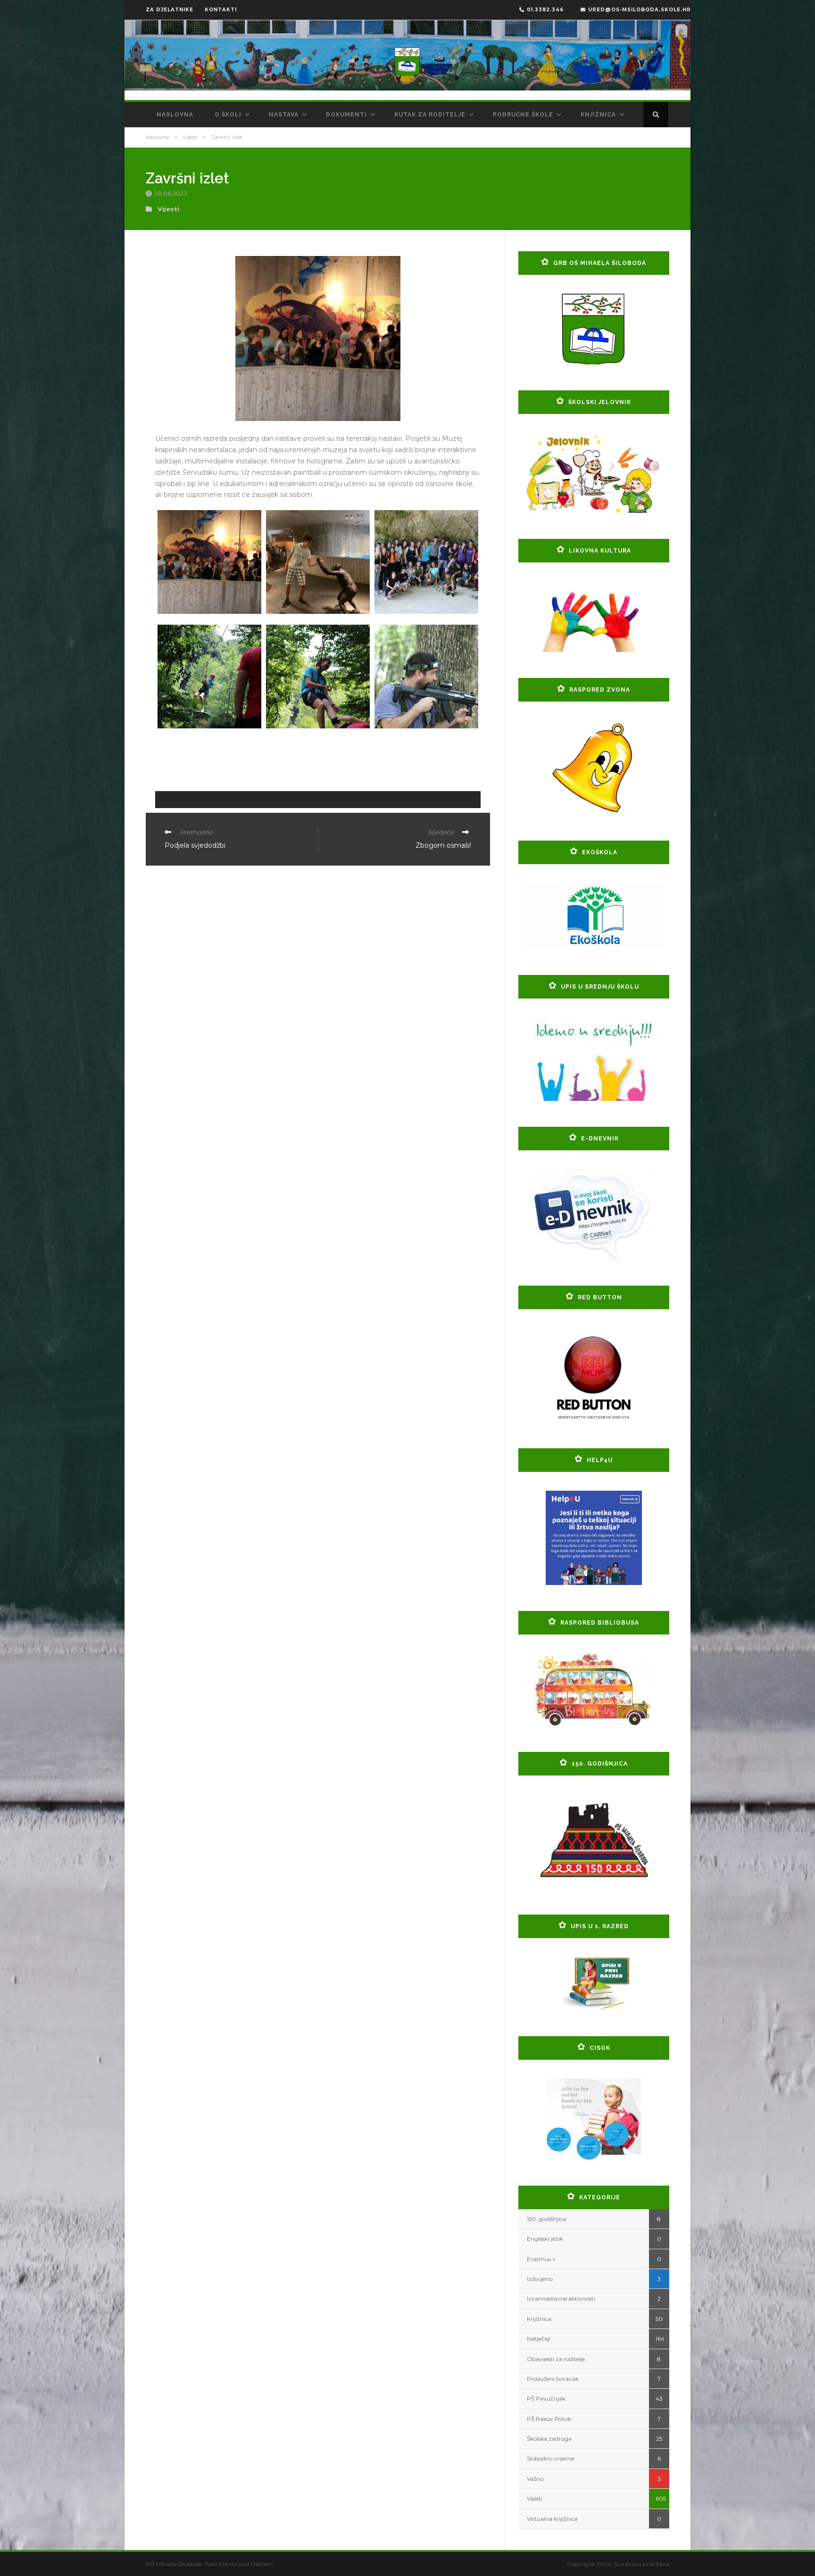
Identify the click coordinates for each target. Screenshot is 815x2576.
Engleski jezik (545, 2239)
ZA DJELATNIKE (170, 10)
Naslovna (175, 115)
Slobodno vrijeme (550, 2458)
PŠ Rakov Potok (549, 2419)
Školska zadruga (549, 2439)
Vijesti (190, 137)
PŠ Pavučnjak (546, 2398)
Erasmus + (541, 2259)
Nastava (284, 115)
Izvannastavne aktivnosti (561, 2299)
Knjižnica (598, 115)
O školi (228, 115)
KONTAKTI (221, 10)
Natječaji (539, 2339)
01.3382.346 (545, 10)
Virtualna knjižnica (552, 2519)
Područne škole (523, 115)
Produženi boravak (553, 2379)
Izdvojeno (540, 2279)
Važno (535, 2479)
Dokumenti (346, 115)
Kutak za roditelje (430, 115)
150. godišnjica (546, 2219)
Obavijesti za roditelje (556, 2359)
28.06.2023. (172, 193)
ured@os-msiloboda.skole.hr (640, 10)
